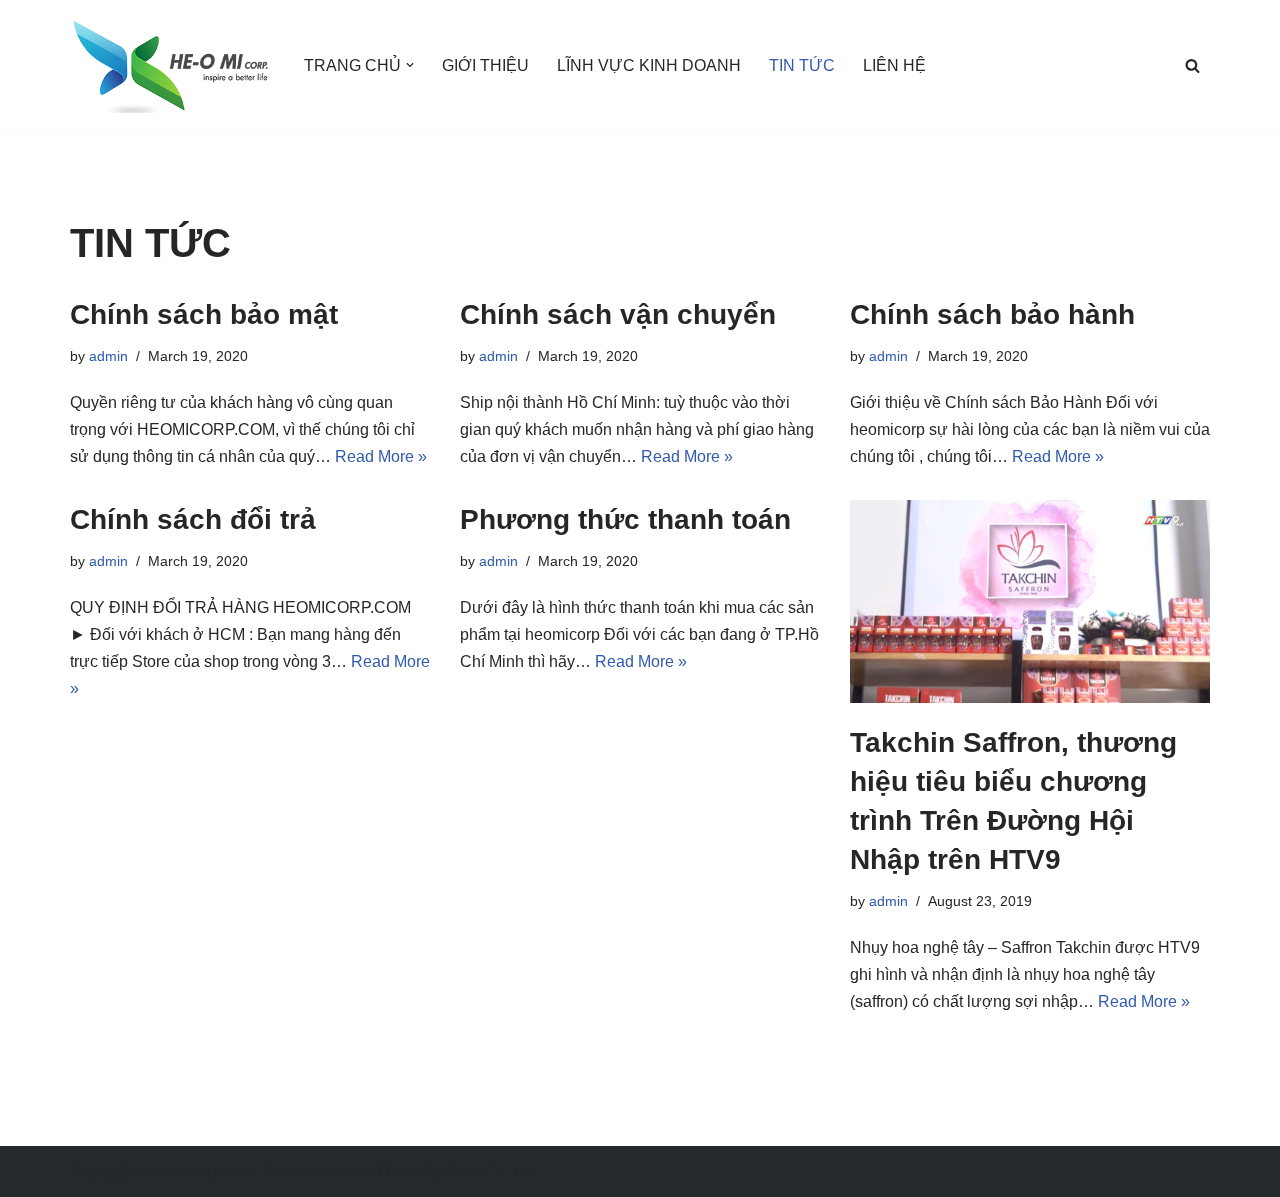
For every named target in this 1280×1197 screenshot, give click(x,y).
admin (108, 356)
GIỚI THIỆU (485, 65)
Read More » (381, 456)
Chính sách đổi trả (193, 519)
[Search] (1192, 65)
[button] (410, 65)
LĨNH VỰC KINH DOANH (649, 65)
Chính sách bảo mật (204, 314)
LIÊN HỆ (894, 65)
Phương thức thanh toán (625, 519)
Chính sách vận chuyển (618, 314)
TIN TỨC (802, 65)
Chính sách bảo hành (992, 314)
